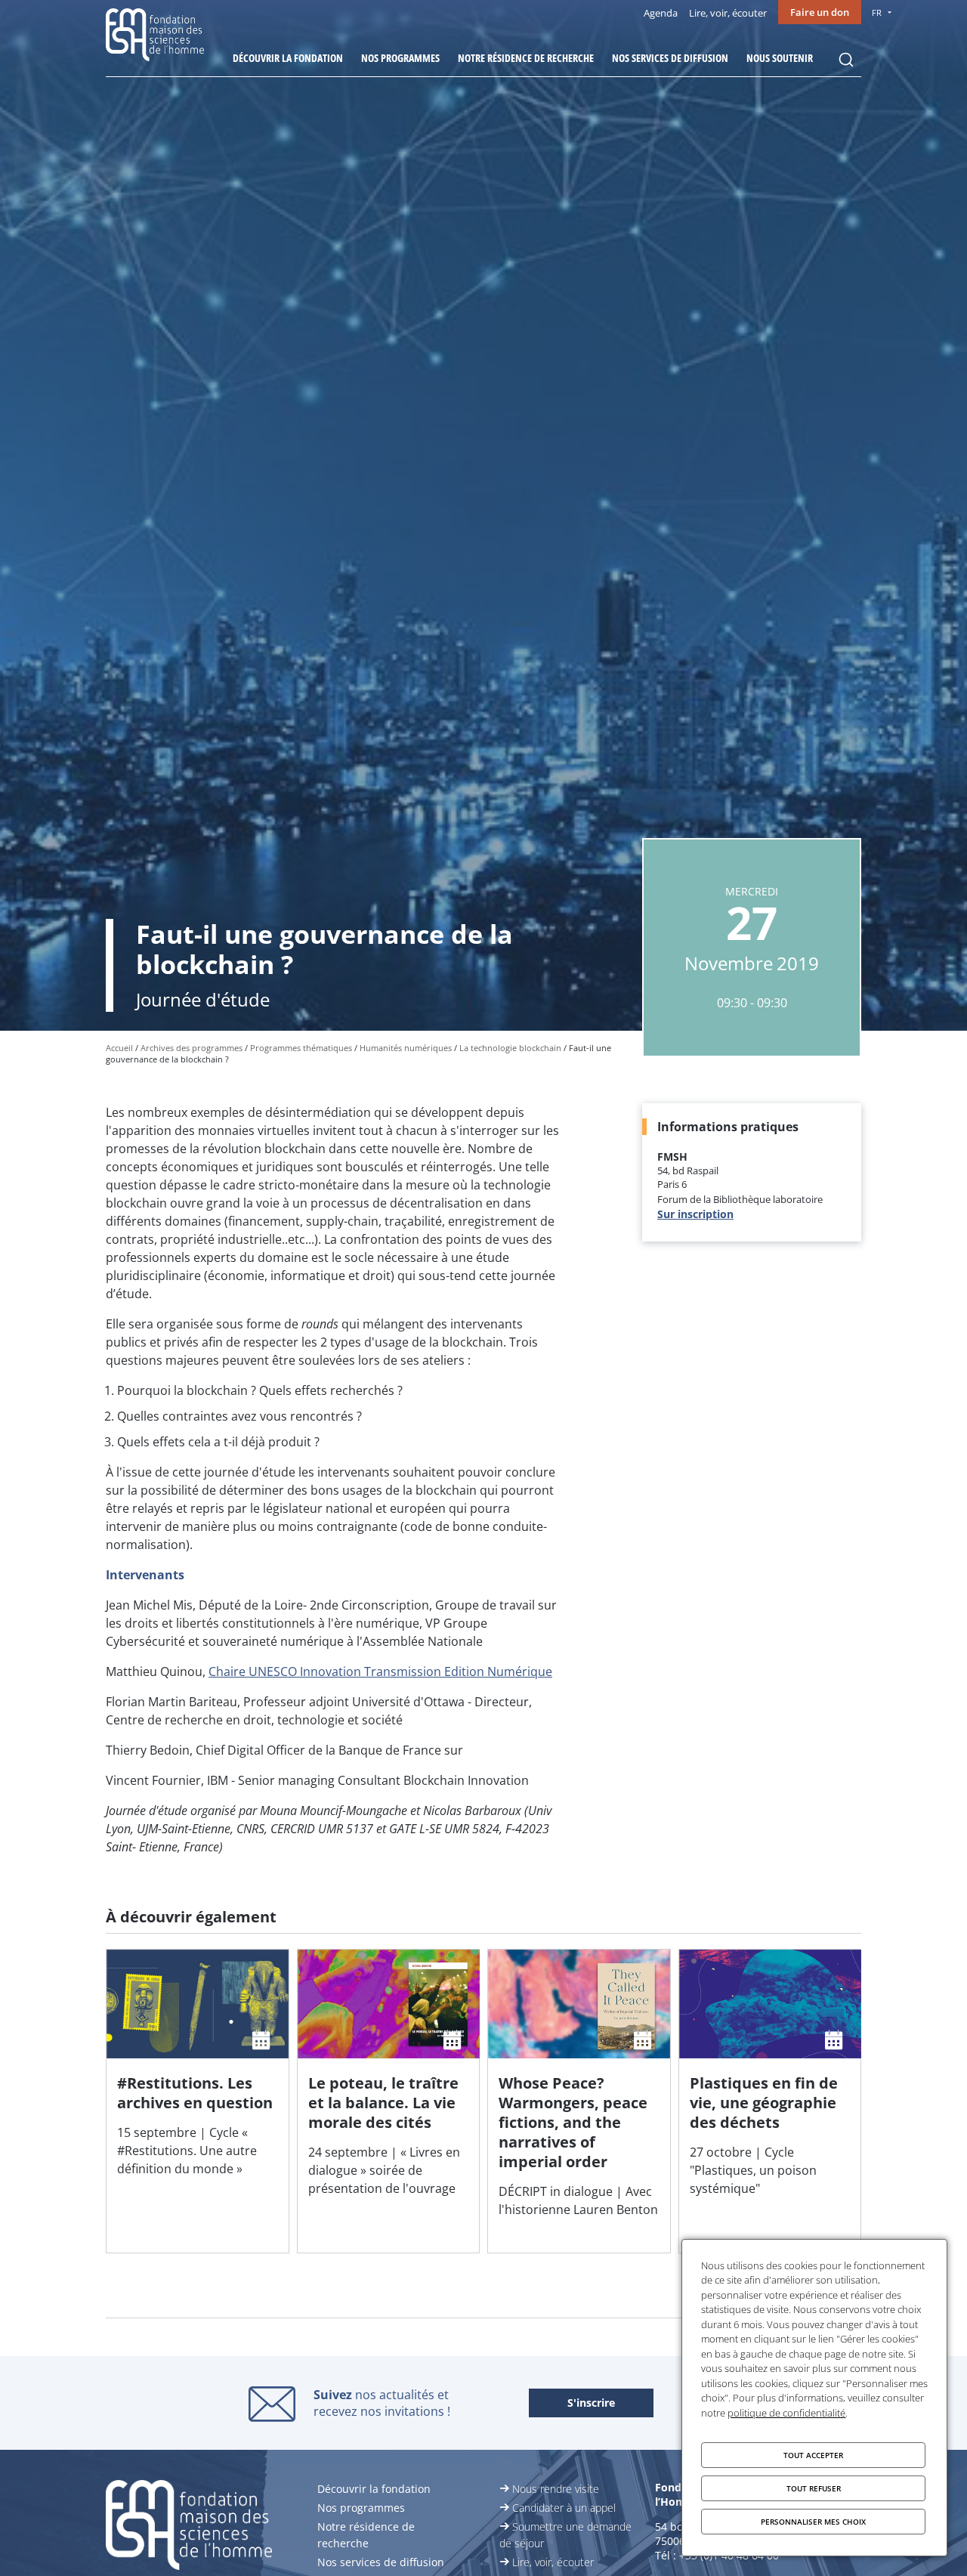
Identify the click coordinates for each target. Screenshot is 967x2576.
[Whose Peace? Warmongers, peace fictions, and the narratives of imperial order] (579, 2101)
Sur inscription (695, 1214)
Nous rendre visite (556, 2489)
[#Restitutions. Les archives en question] (198, 2101)
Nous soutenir (780, 58)
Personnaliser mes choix (813, 2522)
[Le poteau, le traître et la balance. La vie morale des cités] (389, 2101)
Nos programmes (400, 58)
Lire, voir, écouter (728, 13)
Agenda (661, 13)
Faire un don (820, 12)
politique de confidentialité (786, 2413)
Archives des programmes (192, 1048)
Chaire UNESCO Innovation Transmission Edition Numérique (380, 1671)
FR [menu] (877, 12)
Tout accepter (813, 2455)
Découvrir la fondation (288, 58)
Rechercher (846, 60)
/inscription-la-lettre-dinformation (591, 2404)
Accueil (119, 1048)
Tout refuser (814, 2488)
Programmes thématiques (301, 1048)
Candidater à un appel (564, 2508)
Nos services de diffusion (670, 58)
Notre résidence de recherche (526, 58)
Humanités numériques (406, 1048)
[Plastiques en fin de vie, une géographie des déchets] (770, 2101)
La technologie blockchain (510, 1048)
